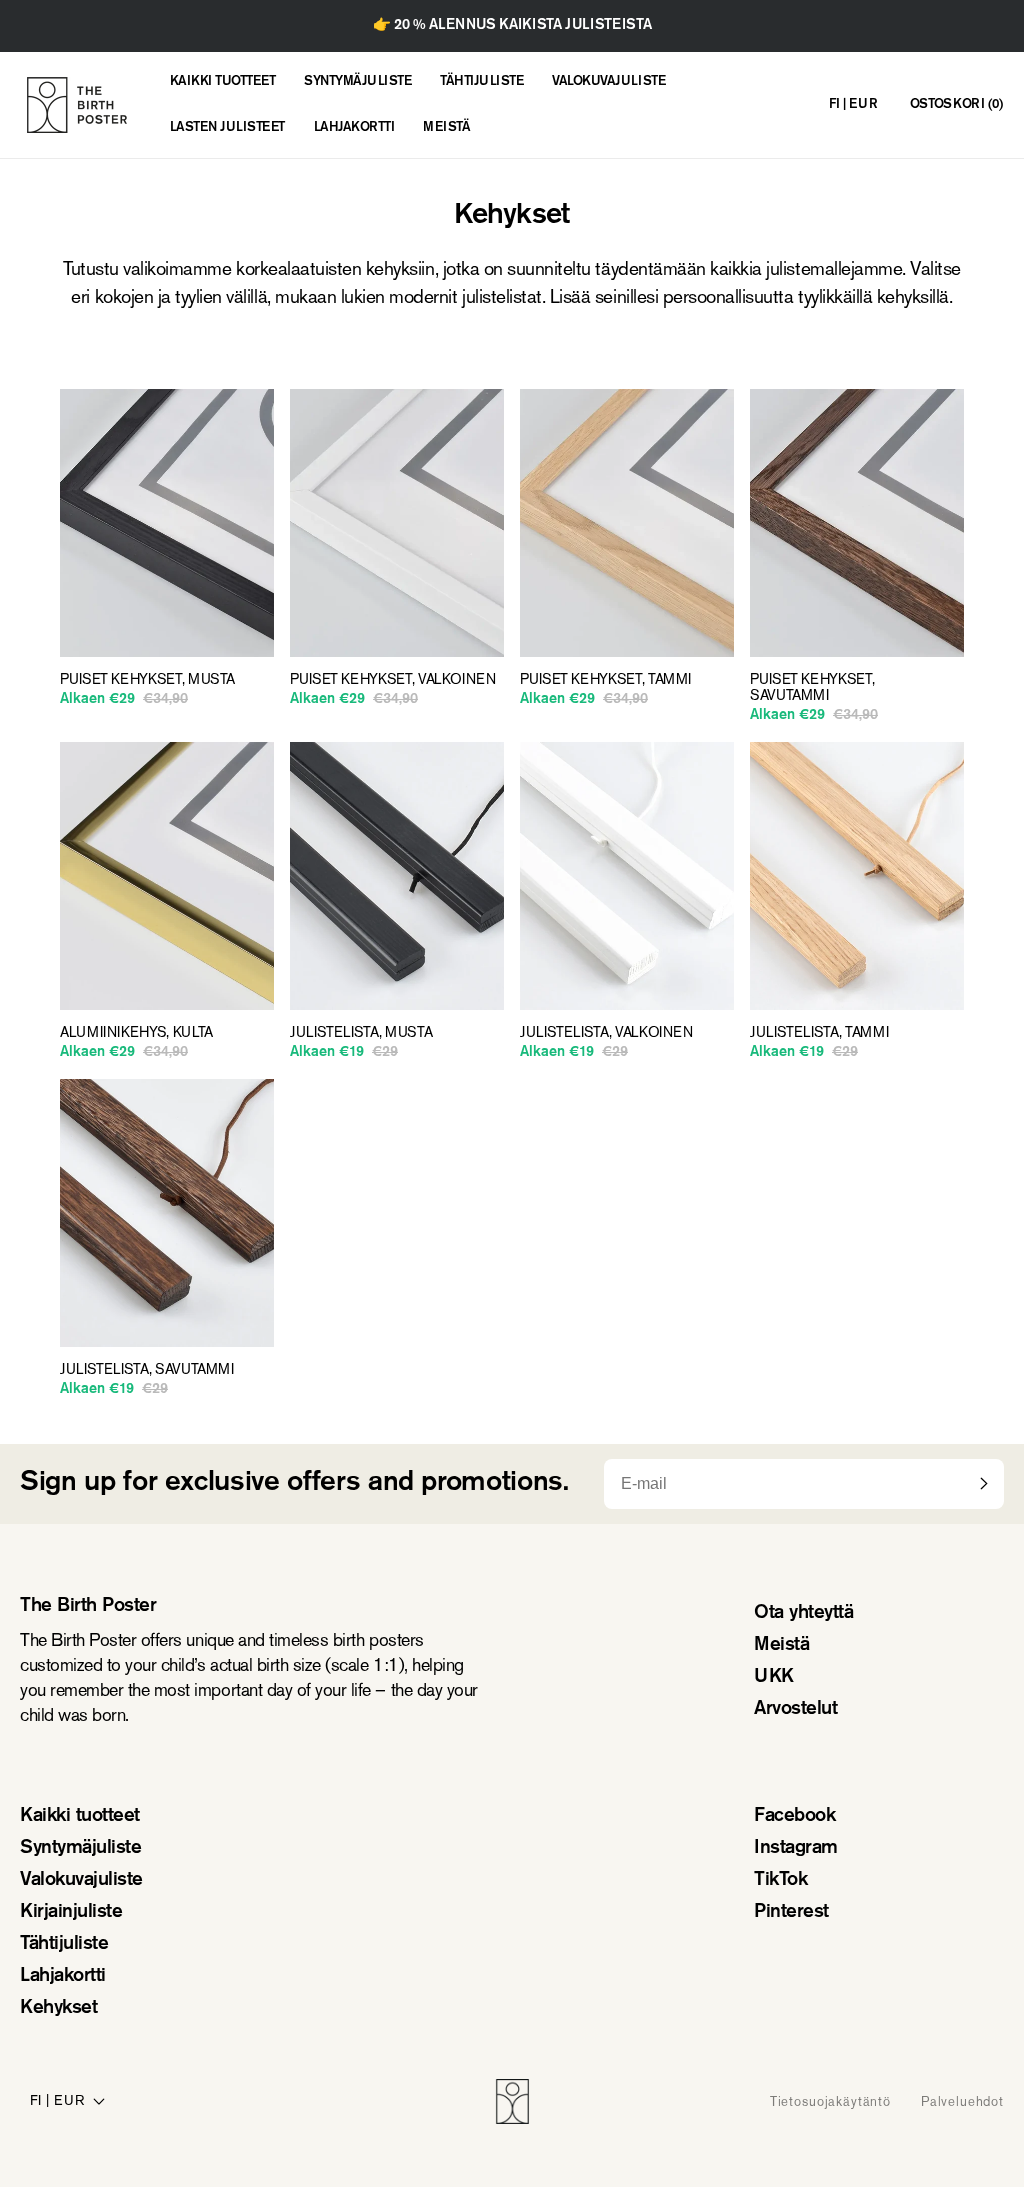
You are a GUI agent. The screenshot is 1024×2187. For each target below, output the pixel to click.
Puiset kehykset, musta (147, 680)
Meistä (781, 1645)
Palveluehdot (962, 2101)
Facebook (794, 1816)
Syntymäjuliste (80, 1848)
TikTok (780, 1880)
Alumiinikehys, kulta (136, 1033)
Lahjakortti (63, 1976)
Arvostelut (795, 1709)
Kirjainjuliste (71, 1912)
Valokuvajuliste (81, 1880)
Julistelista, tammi (819, 1033)
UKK (774, 1677)
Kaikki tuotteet (80, 1816)
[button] (956, 105)
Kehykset (58, 2008)
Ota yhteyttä (803, 1613)
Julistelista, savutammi (147, 1370)
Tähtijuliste (64, 1944)
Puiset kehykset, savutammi (812, 688)
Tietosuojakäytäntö (830, 2101)
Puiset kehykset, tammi (605, 680)
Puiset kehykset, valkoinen (393, 680)
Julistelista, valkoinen (606, 1033)
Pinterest (791, 1912)
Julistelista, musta (361, 1033)
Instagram (796, 1848)
